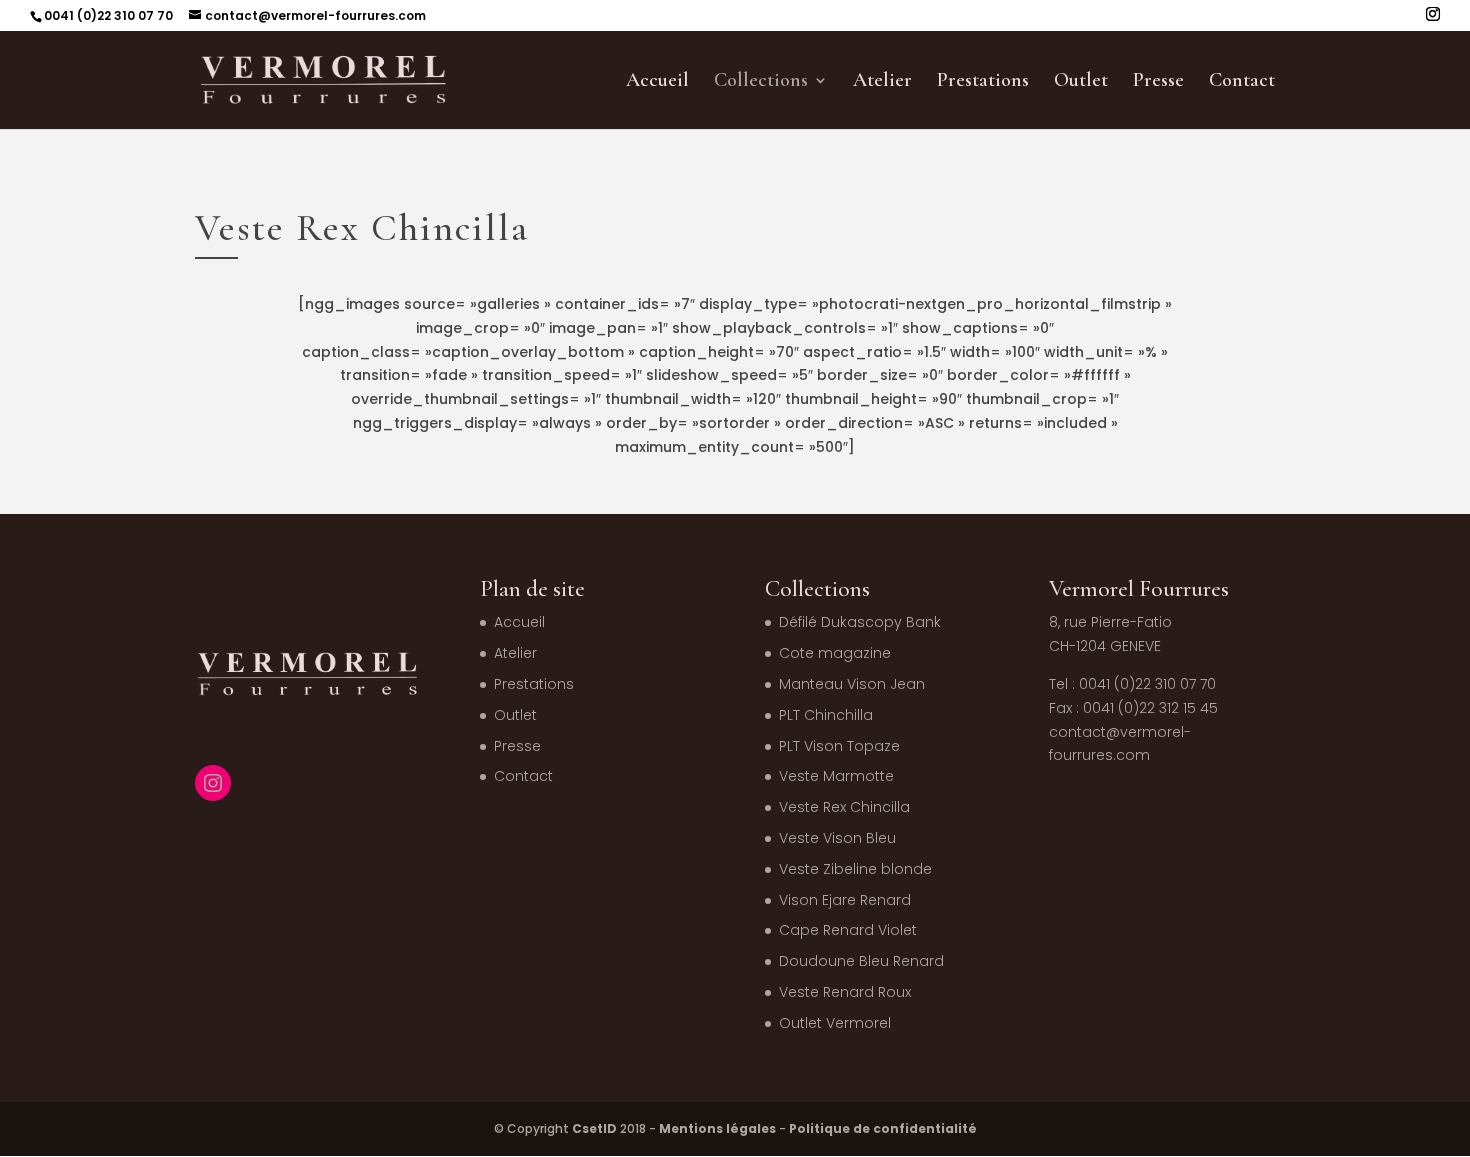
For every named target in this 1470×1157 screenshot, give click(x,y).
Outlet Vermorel (835, 1023)
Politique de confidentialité (883, 1128)
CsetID (594, 1128)
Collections (761, 82)
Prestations (983, 82)
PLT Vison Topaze (839, 746)
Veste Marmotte (836, 776)
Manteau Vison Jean (852, 684)
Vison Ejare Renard (845, 900)
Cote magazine (835, 653)
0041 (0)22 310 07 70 (108, 15)
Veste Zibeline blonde (855, 869)
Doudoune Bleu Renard (861, 961)
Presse (1158, 82)
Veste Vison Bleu (837, 838)
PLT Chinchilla (826, 715)
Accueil (657, 82)
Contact (1242, 82)
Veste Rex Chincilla (844, 807)
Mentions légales (717, 1128)
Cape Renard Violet (848, 930)
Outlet (1081, 82)
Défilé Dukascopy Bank (860, 622)
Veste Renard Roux (845, 992)
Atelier (882, 82)
